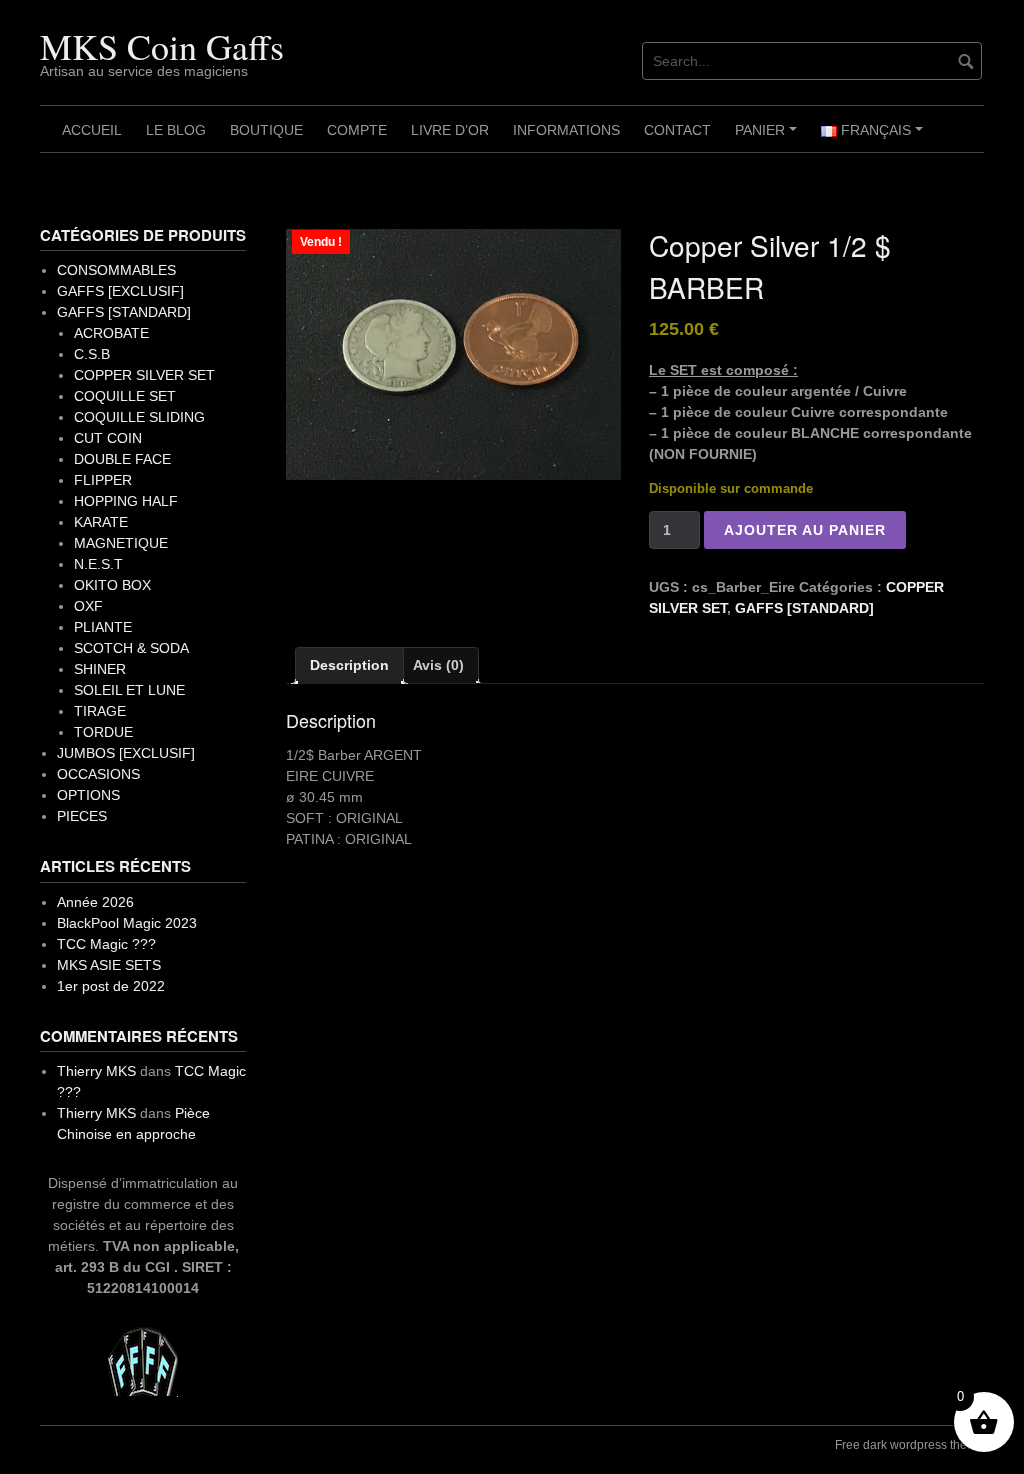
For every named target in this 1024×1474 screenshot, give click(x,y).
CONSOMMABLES (116, 270)
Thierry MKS (96, 1071)
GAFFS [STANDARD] (804, 608)
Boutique (266, 130)
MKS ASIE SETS (109, 965)
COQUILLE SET (125, 396)
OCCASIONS (98, 774)
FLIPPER (103, 480)
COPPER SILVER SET (144, 375)
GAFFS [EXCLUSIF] (120, 291)
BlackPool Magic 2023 (127, 923)
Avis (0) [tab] (438, 665)
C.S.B (92, 354)
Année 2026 (95, 902)
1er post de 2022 (111, 986)
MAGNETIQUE (121, 543)
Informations (566, 130)
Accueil (92, 130)
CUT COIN (108, 438)
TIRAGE (100, 711)
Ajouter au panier (805, 530)
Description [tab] (349, 665)
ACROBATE (111, 333)
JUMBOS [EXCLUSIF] (126, 753)
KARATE (101, 522)
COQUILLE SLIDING (139, 417)
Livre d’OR (450, 130)
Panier (769, 137)
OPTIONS (88, 795)
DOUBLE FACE (122, 459)
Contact (677, 130)
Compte (357, 130)
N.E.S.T (98, 564)
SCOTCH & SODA (131, 648)
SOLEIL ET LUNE (129, 690)
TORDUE (103, 732)
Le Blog (176, 130)
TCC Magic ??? (106, 944)
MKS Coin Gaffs (162, 46)
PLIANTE (103, 627)
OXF (88, 606)
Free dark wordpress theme (909, 1445)
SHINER (100, 669)
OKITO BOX (112, 585)
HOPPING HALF (126, 501)
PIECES (82, 816)
